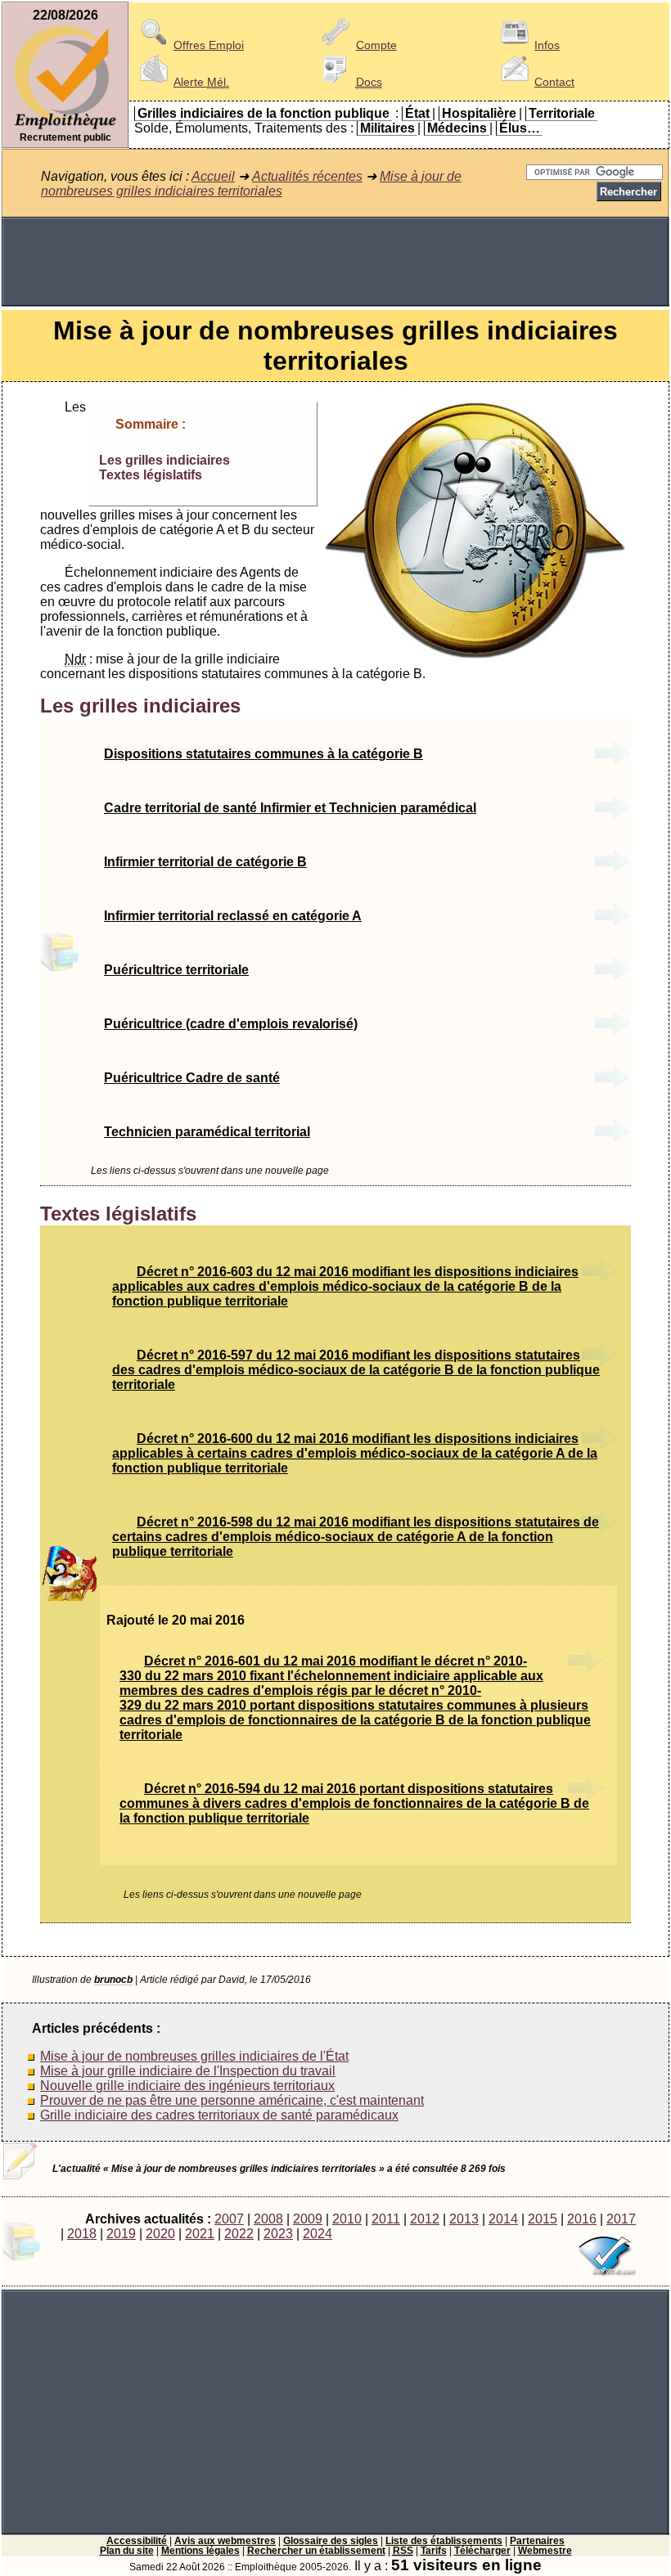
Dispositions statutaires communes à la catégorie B (263, 754)
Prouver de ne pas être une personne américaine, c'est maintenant (232, 2100)
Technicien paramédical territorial (207, 1132)
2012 (425, 2219)
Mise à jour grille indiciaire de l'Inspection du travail (188, 2071)
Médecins (457, 128)
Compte (376, 45)
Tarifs (434, 2551)
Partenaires (537, 2541)
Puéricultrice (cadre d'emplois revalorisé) (231, 1024)
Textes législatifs (151, 475)
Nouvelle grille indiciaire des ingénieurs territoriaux (187, 2086)
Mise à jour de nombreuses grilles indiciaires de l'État (194, 2056)
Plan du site (127, 2551)
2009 (308, 2219)
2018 (82, 2234)
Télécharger (482, 2551)
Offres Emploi (209, 45)
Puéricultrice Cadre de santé (192, 1078)
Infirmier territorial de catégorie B (205, 862)
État (417, 113)
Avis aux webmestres (225, 2541)
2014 (503, 2219)
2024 (317, 2234)
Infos (547, 45)
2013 (464, 2219)
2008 (268, 2219)
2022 (239, 2234)
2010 (347, 2219)
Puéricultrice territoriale (176, 970)
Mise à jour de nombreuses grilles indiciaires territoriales (251, 184)
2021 (200, 2234)
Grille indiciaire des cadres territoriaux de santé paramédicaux (219, 2115)
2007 (229, 2219)
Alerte (201, 82)
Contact (554, 82)
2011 (386, 2219)
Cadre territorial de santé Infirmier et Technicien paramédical (290, 808)
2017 (621, 2219)
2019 (121, 2234)
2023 (278, 2234)
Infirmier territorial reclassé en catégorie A (233, 916)
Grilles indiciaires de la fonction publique (263, 113)
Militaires (387, 128)
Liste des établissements (444, 2541)
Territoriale (562, 113)
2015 (543, 2219)
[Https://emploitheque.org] (65, 128)
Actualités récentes (307, 176)
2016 (582, 2219)
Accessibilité (137, 2541)
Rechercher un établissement (316, 2551)
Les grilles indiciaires (164, 460)
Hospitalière (479, 113)
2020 (160, 2234)
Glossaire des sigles (331, 2541)
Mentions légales (200, 2551)
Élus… (520, 128)
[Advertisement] (335, 262)
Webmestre (545, 2551)
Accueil (213, 176)
